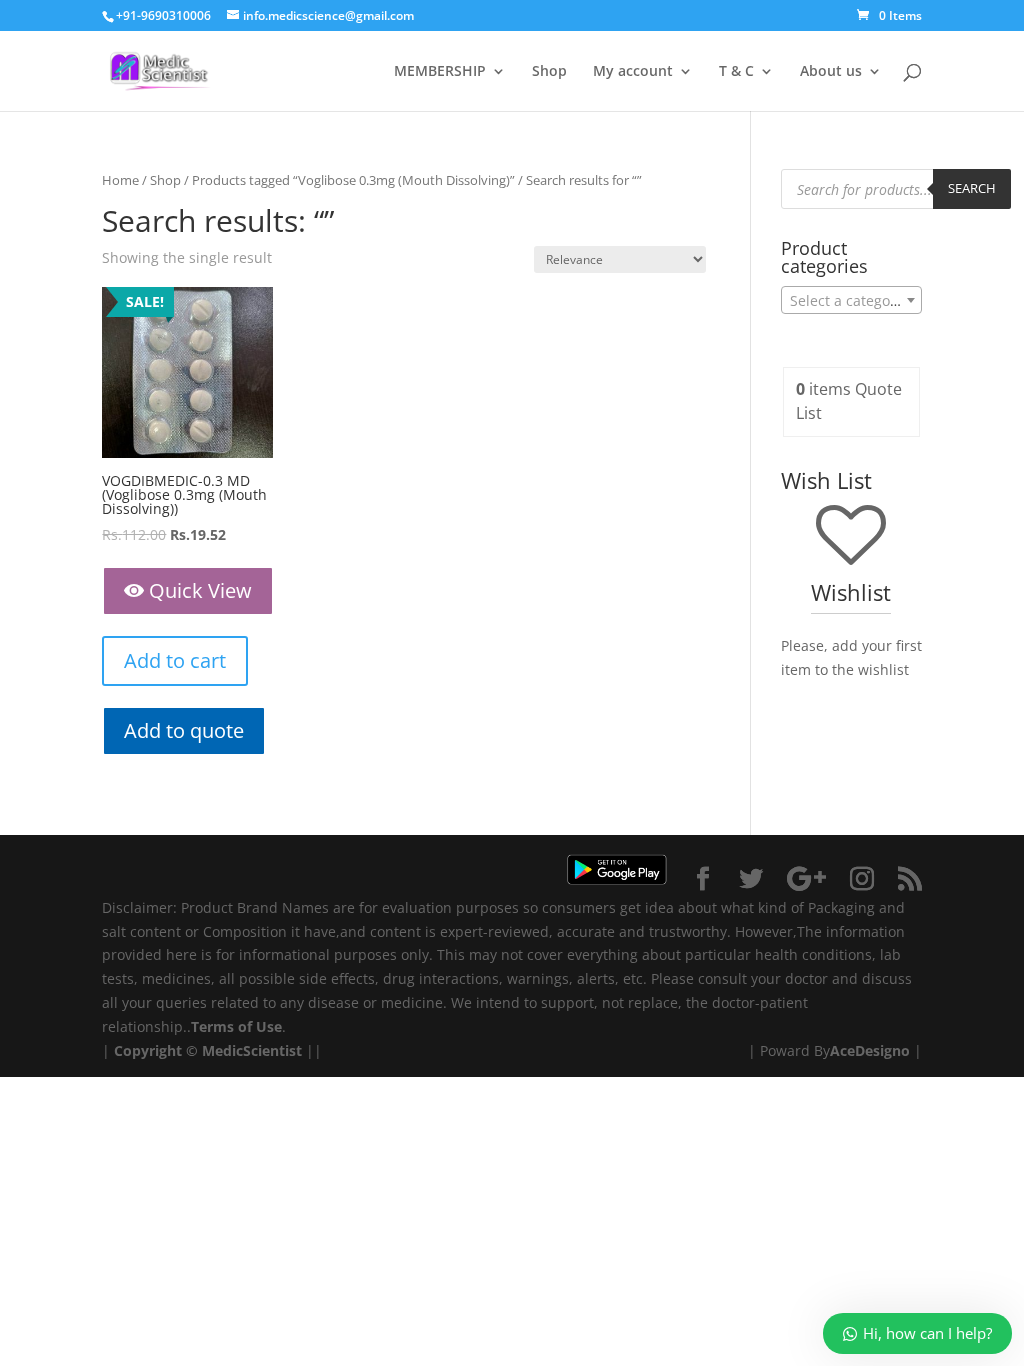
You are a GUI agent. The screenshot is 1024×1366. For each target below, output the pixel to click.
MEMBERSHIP (440, 72)
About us (831, 72)
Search (972, 188)
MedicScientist (252, 1050)
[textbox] (851, 301)
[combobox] (851, 300)
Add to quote (184, 730)
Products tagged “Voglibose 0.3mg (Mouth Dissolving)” (353, 180)
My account (633, 72)
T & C (736, 72)
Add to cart (175, 660)
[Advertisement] (512, 1217)
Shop (549, 72)
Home (120, 180)
